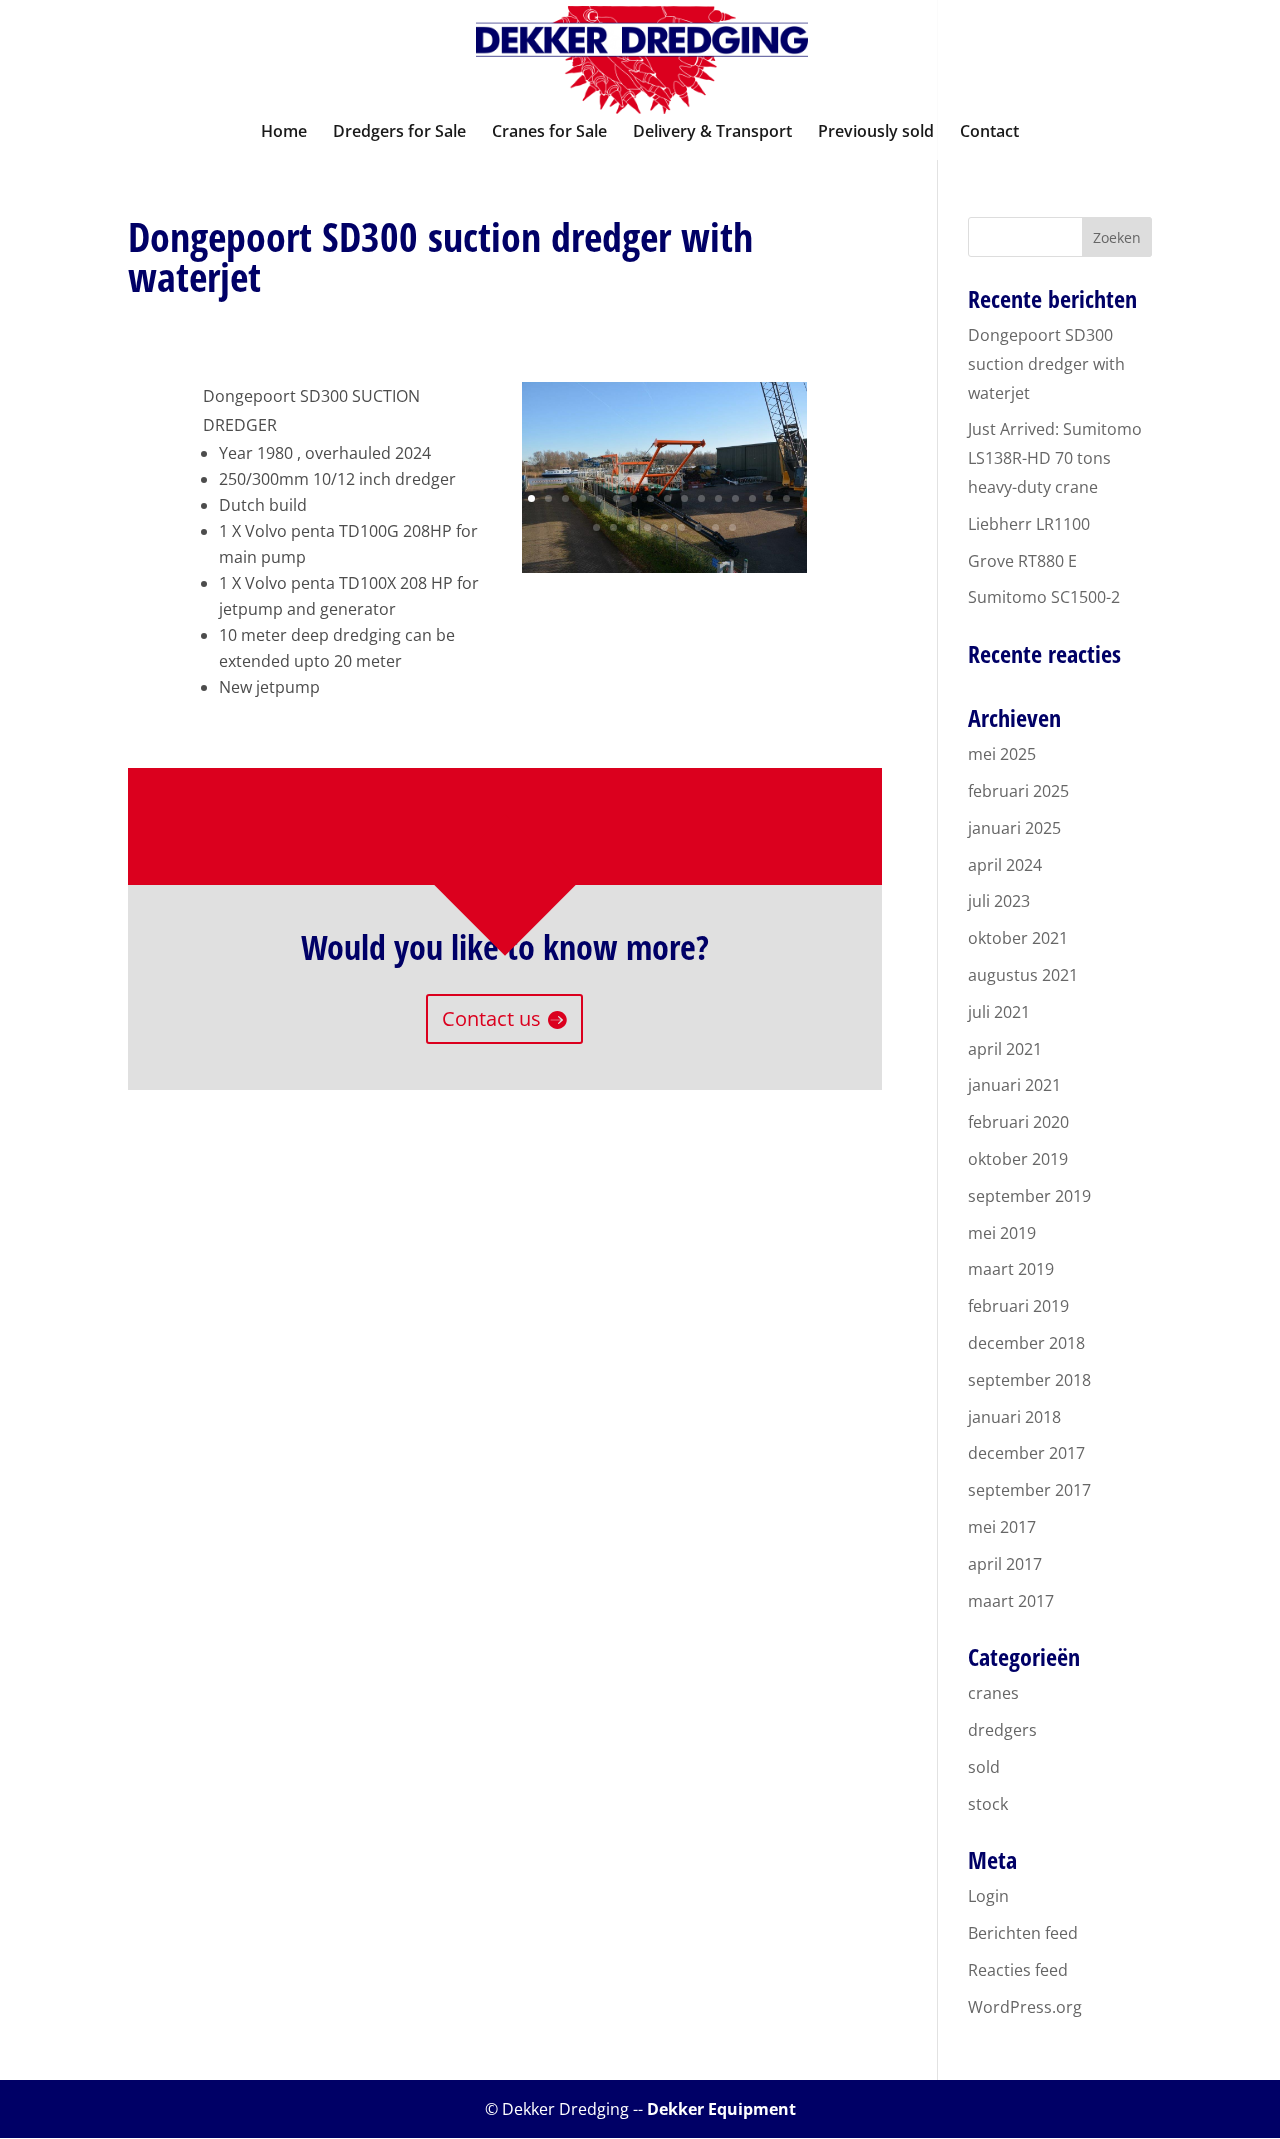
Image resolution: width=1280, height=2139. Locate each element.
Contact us (491, 1018)
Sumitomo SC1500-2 (1044, 597)
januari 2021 (1014, 1085)
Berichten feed (1023, 1933)
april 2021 (1005, 1049)
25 (732, 527)
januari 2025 (1014, 828)
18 (613, 527)
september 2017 (1029, 1490)
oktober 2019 (1018, 1159)
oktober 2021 (1018, 938)
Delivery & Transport (712, 133)
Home (284, 133)
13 (735, 498)
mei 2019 (1002, 1233)
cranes (993, 1693)
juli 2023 (999, 901)
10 (684, 498)
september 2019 (1029, 1196)
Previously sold (876, 133)
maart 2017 (1011, 1601)
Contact (989, 133)
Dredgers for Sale (399, 133)
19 (630, 527)
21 (664, 527)
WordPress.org (1025, 2007)
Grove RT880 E (1022, 561)
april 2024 (1005, 865)
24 (715, 527)
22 (681, 527)
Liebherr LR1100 (1029, 524)
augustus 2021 (1023, 975)
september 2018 (1029, 1380)
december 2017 (1026, 1453)
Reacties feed (1018, 1970)
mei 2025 (1002, 754)
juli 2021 (999, 1012)
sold (984, 1767)
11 (701, 498)
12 (718, 498)
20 (647, 527)
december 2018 (1026, 1343)
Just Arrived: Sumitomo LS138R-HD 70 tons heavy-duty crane (1055, 458)
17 (596, 527)
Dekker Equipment (721, 2109)
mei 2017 (1002, 1527)
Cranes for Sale (549, 133)
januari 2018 (1014, 1417)
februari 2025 (1018, 791)
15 (769, 498)
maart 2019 (1011, 1269)
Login (988, 1896)
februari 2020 (1018, 1122)
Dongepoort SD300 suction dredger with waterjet (1046, 364)
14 (752, 498)
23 (698, 527)
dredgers (1002, 1730)
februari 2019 (1018, 1306)
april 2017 (1005, 1564)
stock (988, 1804)
